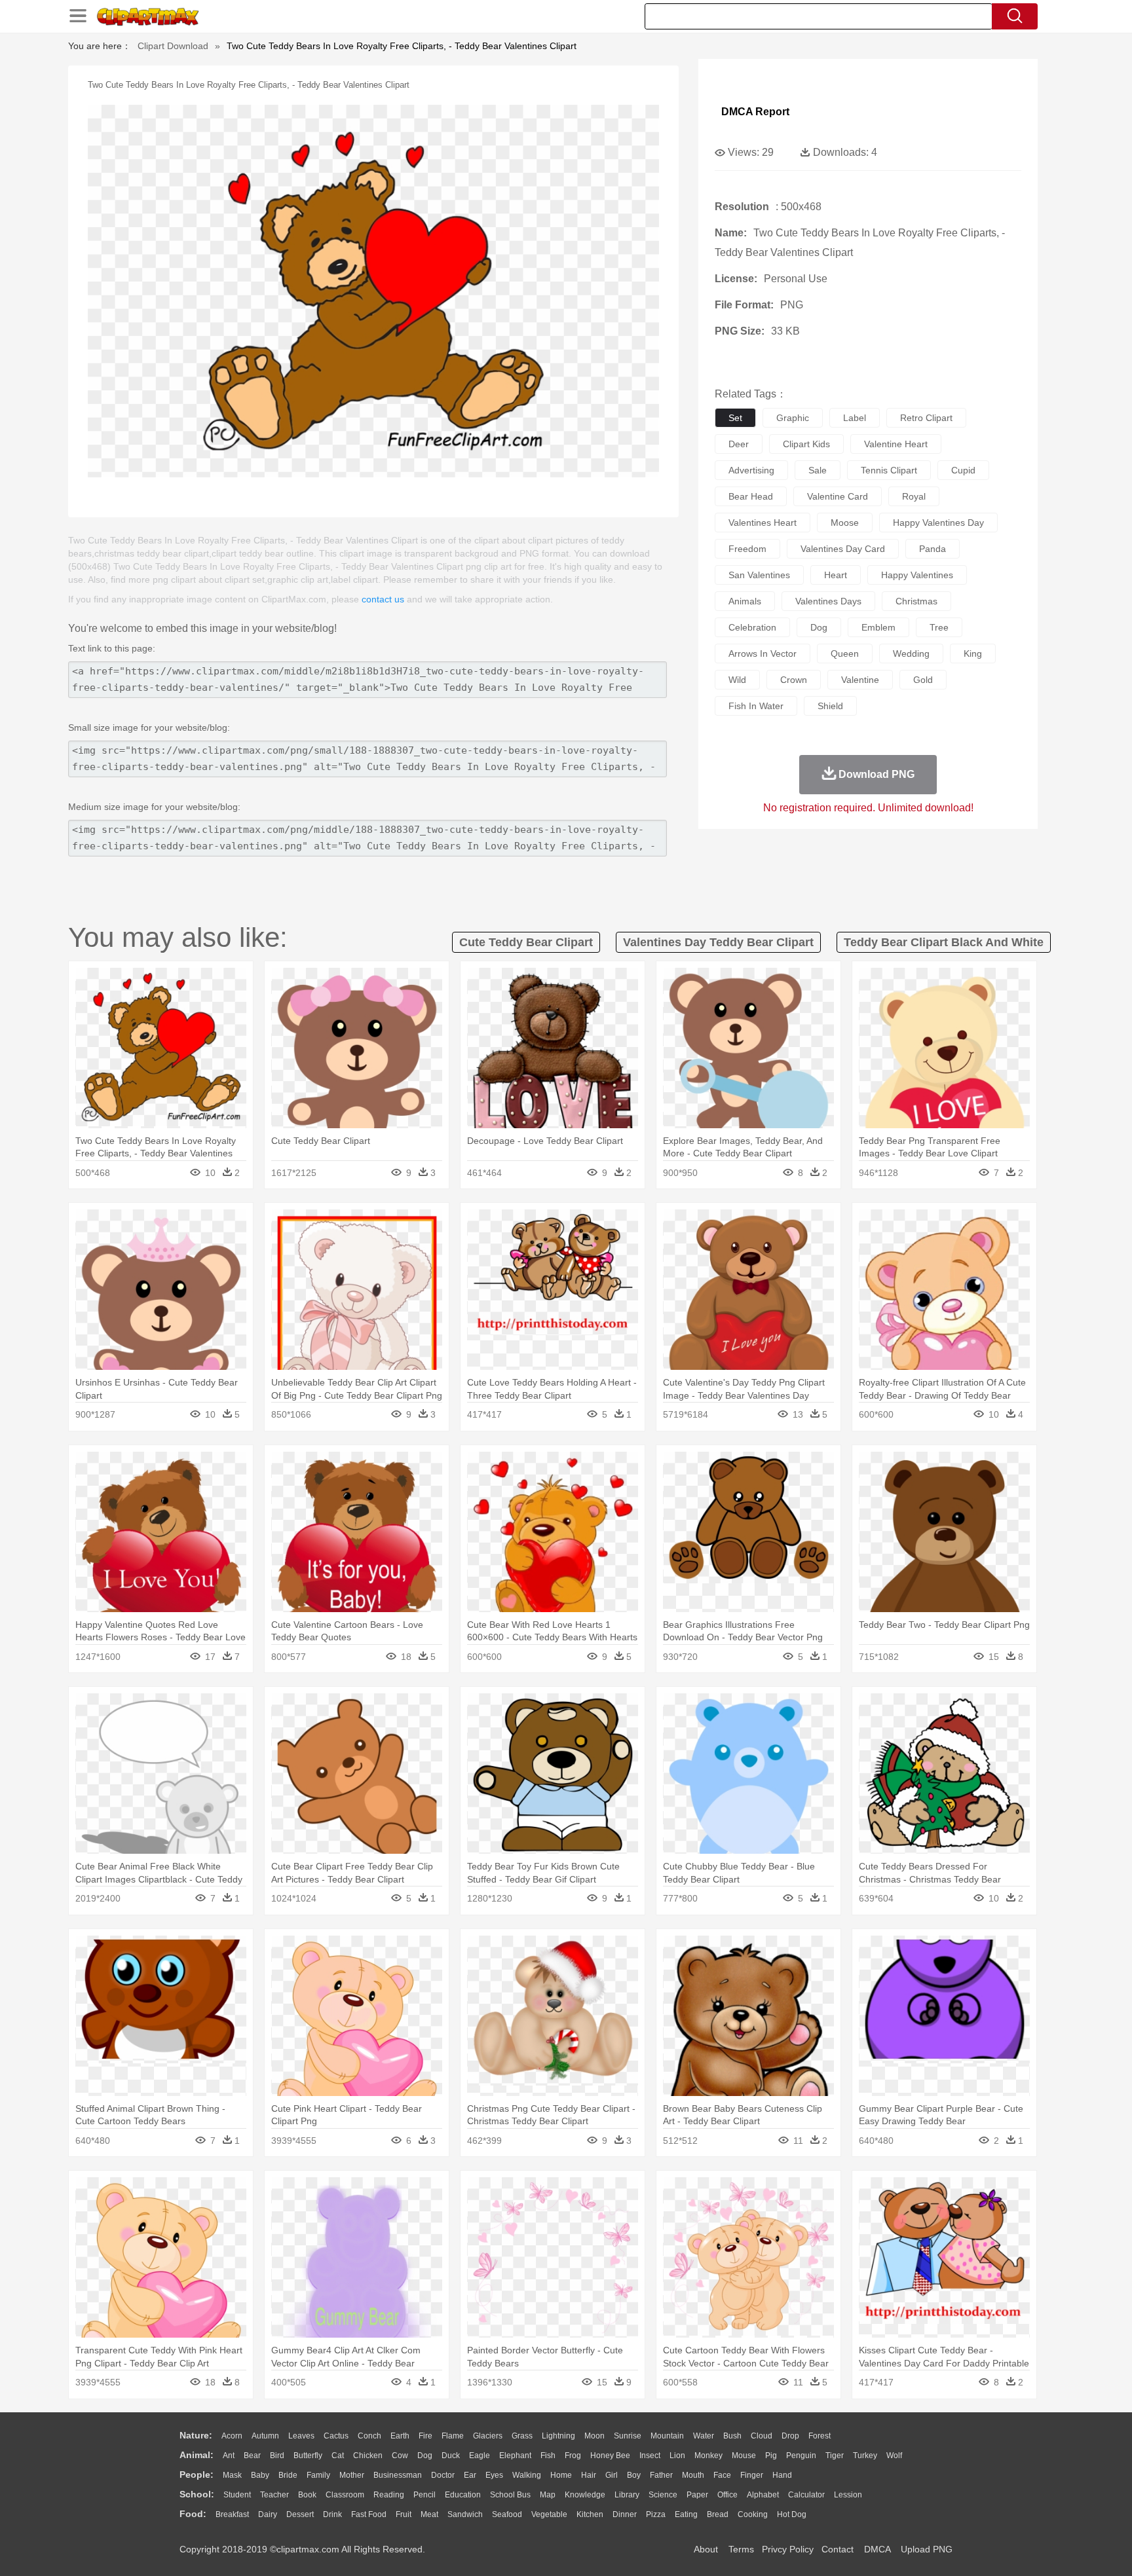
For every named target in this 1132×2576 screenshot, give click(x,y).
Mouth (693, 2475)
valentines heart (763, 523)
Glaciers (488, 2436)
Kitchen (590, 2514)
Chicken (368, 2456)
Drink (332, 2514)
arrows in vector (763, 653)
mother (352, 2475)
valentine (860, 680)
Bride (288, 2475)
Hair (589, 2475)
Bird (277, 2456)
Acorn (232, 2436)
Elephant (515, 2456)
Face (722, 2475)
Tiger (835, 2456)
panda (933, 549)
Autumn (265, 2436)
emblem (878, 627)
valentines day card (843, 549)
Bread (718, 2514)
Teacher (274, 2495)
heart (836, 575)
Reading (389, 2495)
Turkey (865, 2456)
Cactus (336, 2436)
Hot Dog (792, 2514)
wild (737, 680)
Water (704, 2436)
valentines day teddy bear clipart (718, 942)
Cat (338, 2456)
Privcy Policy (788, 2549)
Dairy (268, 2514)
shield (830, 706)
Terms (741, 2549)
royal (914, 496)
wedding (911, 653)
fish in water (756, 706)
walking (527, 2475)
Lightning (558, 2436)
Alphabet (763, 2495)
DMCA (877, 2549)
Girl (612, 2475)
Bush (732, 2436)
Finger (752, 2475)
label (855, 418)
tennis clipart (889, 470)
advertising (751, 470)
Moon (594, 2436)
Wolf (894, 2456)
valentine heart (896, 444)
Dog (425, 2456)
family (318, 2475)
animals (745, 601)
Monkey (708, 2456)
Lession (848, 2495)
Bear (252, 2456)
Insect (650, 2456)
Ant (229, 2456)
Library (627, 2495)
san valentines (759, 575)
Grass (522, 2436)
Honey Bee (610, 2456)
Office (727, 2495)
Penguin (801, 2456)
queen (845, 653)
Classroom (345, 2495)
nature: (196, 2435)
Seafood (507, 2514)
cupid (963, 470)
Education (463, 2495)
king (973, 653)
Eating (686, 2514)
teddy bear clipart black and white (944, 942)
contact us (383, 599)
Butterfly (308, 2456)
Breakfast (232, 2514)
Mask (232, 2475)
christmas (916, 601)
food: (193, 2514)
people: (197, 2475)
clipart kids (806, 444)
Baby (260, 2475)
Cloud (762, 2436)
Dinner (625, 2514)
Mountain (667, 2436)
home (561, 2475)
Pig (771, 2456)
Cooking (753, 2514)
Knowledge (585, 2495)
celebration (752, 627)
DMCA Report (755, 112)
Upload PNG (927, 2549)
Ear (470, 2475)
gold (923, 680)
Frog (573, 2456)
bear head (751, 496)
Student (237, 2495)
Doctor (443, 2475)
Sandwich (465, 2514)
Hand (782, 2475)
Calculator (806, 2495)
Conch (369, 2436)
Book (307, 2495)
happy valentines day (938, 523)
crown (794, 680)
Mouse (744, 2456)
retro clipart (926, 418)
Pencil (424, 2495)
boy (634, 2475)
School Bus (510, 2495)
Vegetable (549, 2514)
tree (939, 627)
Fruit (404, 2514)
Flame (453, 2436)
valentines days (828, 601)
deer (739, 444)
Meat (429, 2514)
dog (819, 627)
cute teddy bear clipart (526, 942)
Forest (820, 2436)
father (661, 2475)
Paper (697, 2495)
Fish (548, 2456)
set (735, 418)
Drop (790, 2436)
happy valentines (917, 575)
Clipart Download (173, 46)
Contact (838, 2549)
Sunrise (628, 2436)
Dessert (300, 2514)
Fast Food (369, 2514)
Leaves (301, 2436)
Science (663, 2495)
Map (548, 2495)
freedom (747, 549)
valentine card (838, 496)
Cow (400, 2456)
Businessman (398, 2475)
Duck (451, 2456)
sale (818, 470)
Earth (400, 2436)
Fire (425, 2436)
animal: (197, 2455)
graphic (793, 418)
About (706, 2549)
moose (845, 523)
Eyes (494, 2475)
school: (197, 2494)
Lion (677, 2456)
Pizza (656, 2514)
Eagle (480, 2456)
